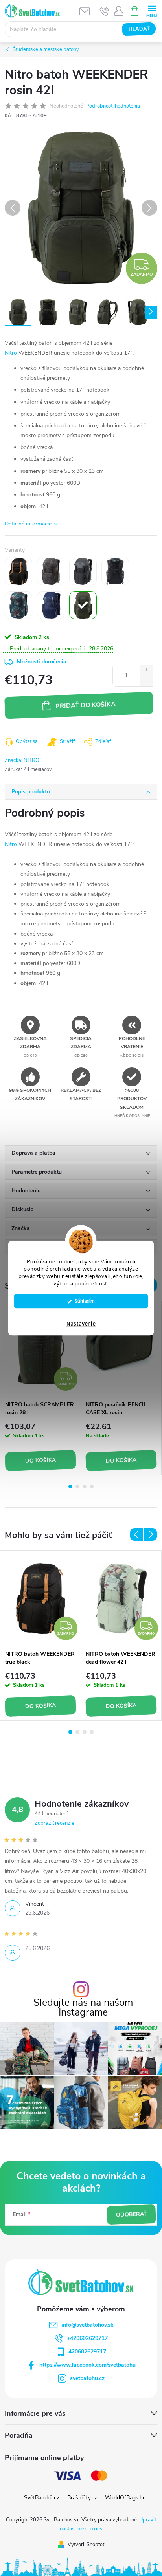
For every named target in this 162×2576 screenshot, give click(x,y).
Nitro (11, 353)
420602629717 (87, 2352)
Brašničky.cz (82, 2498)
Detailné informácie (28, 524)
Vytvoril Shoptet (86, 2545)
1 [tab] (70, 1487)
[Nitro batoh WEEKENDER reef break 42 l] (115, 571)
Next (151, 1534)
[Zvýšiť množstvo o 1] (146, 670)
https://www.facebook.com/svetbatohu (87, 2365)
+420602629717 (87, 2338)
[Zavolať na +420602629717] (104, 11)
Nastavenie (81, 1324)
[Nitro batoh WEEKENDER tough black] (83, 571)
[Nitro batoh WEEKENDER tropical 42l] (18, 605)
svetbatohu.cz (87, 2378)
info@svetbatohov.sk (87, 2325)
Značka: (22, 760)
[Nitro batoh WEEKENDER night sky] (51, 605)
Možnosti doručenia (42, 662)
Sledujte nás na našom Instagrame (83, 2008)
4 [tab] (92, 1487)
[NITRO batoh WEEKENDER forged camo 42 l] (51, 571)
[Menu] (152, 10)
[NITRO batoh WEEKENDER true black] (18, 571)
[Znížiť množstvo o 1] (146, 681)
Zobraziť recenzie (54, 1823)
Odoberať (131, 2215)
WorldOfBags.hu (125, 2498)
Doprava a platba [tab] (33, 1153)
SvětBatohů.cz (42, 2498)
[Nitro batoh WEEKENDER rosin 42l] (83, 605)
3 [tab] (85, 1487)
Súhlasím (85, 1301)
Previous (136, 1534)
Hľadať (139, 29)
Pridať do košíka (85, 705)
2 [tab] (77, 1487)
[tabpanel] (41, 1388)
